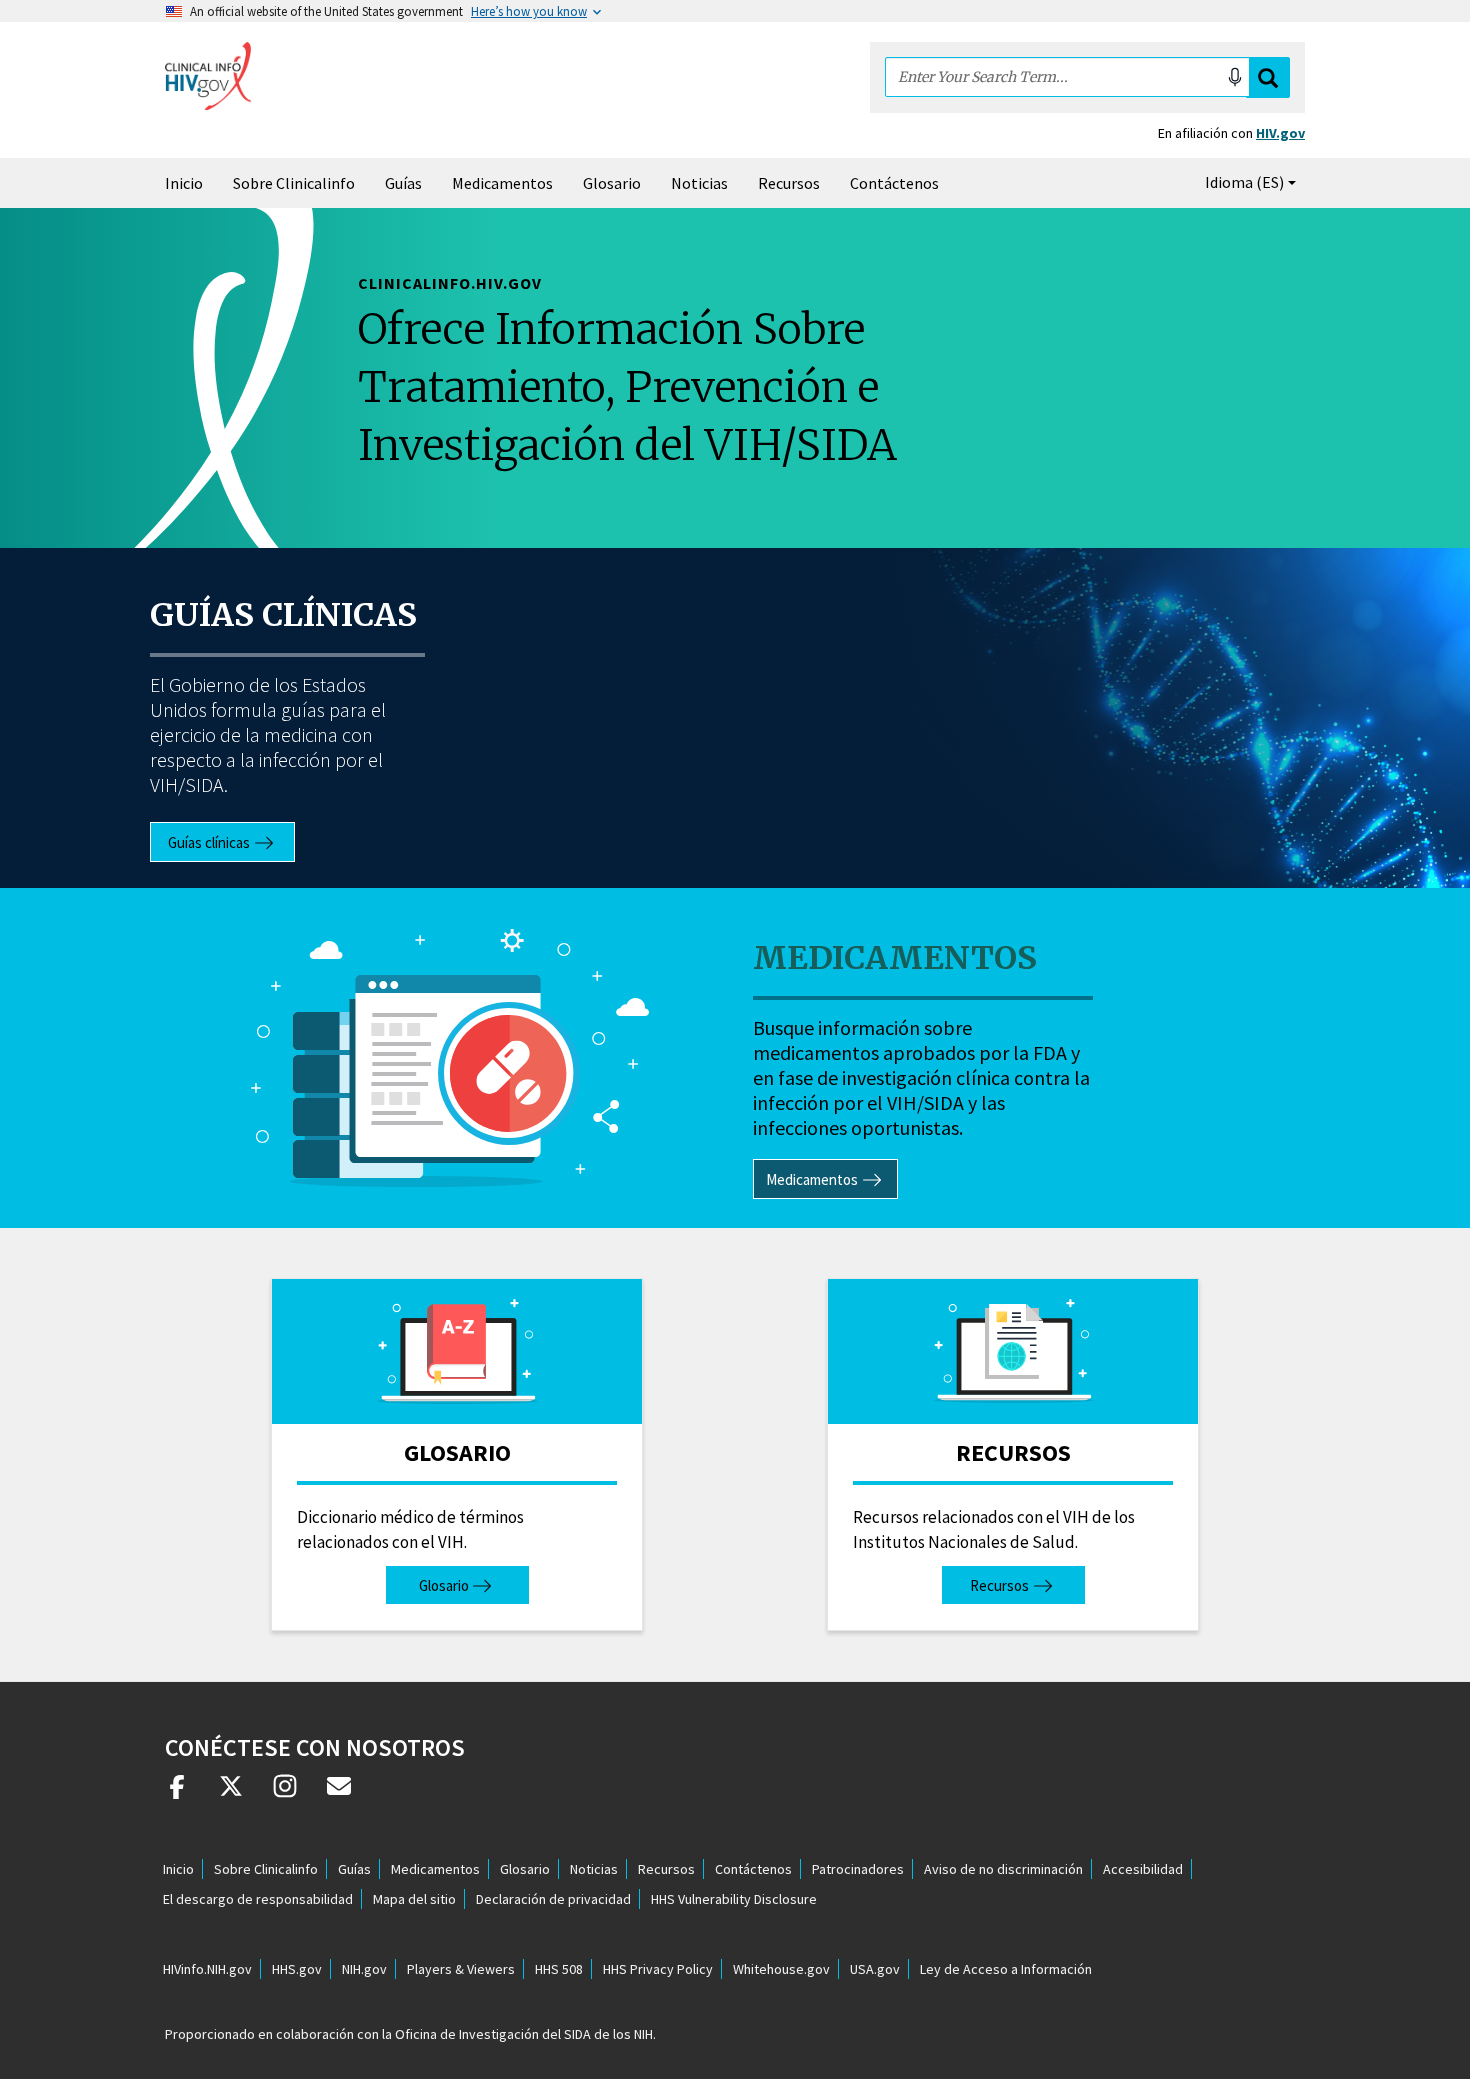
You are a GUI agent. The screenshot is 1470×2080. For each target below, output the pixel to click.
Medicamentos (502, 183)
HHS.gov (297, 1969)
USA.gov (875, 1969)
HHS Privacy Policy (658, 1969)
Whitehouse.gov (781, 1969)
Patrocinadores (858, 1869)
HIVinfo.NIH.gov (207, 1969)
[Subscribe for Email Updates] (339, 1794)
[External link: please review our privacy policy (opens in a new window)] (231, 1794)
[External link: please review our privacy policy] (177, 1794)
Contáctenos (894, 183)
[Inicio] (208, 76)
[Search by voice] (1235, 77)
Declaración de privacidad (553, 1899)
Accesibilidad (1143, 1869)
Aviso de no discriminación (1003, 1869)
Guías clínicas (283, 615)
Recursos (789, 183)
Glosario (612, 183)
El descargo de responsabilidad (258, 1899)
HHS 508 (559, 1969)
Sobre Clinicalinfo (294, 183)
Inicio (184, 183)
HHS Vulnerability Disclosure (734, 1899)
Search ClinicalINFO (1268, 77)
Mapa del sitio (414, 1899)
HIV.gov (1280, 133)
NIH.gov (364, 1969)
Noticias (699, 183)
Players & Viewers (461, 1969)
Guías (403, 183)
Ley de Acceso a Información (1006, 1969)
